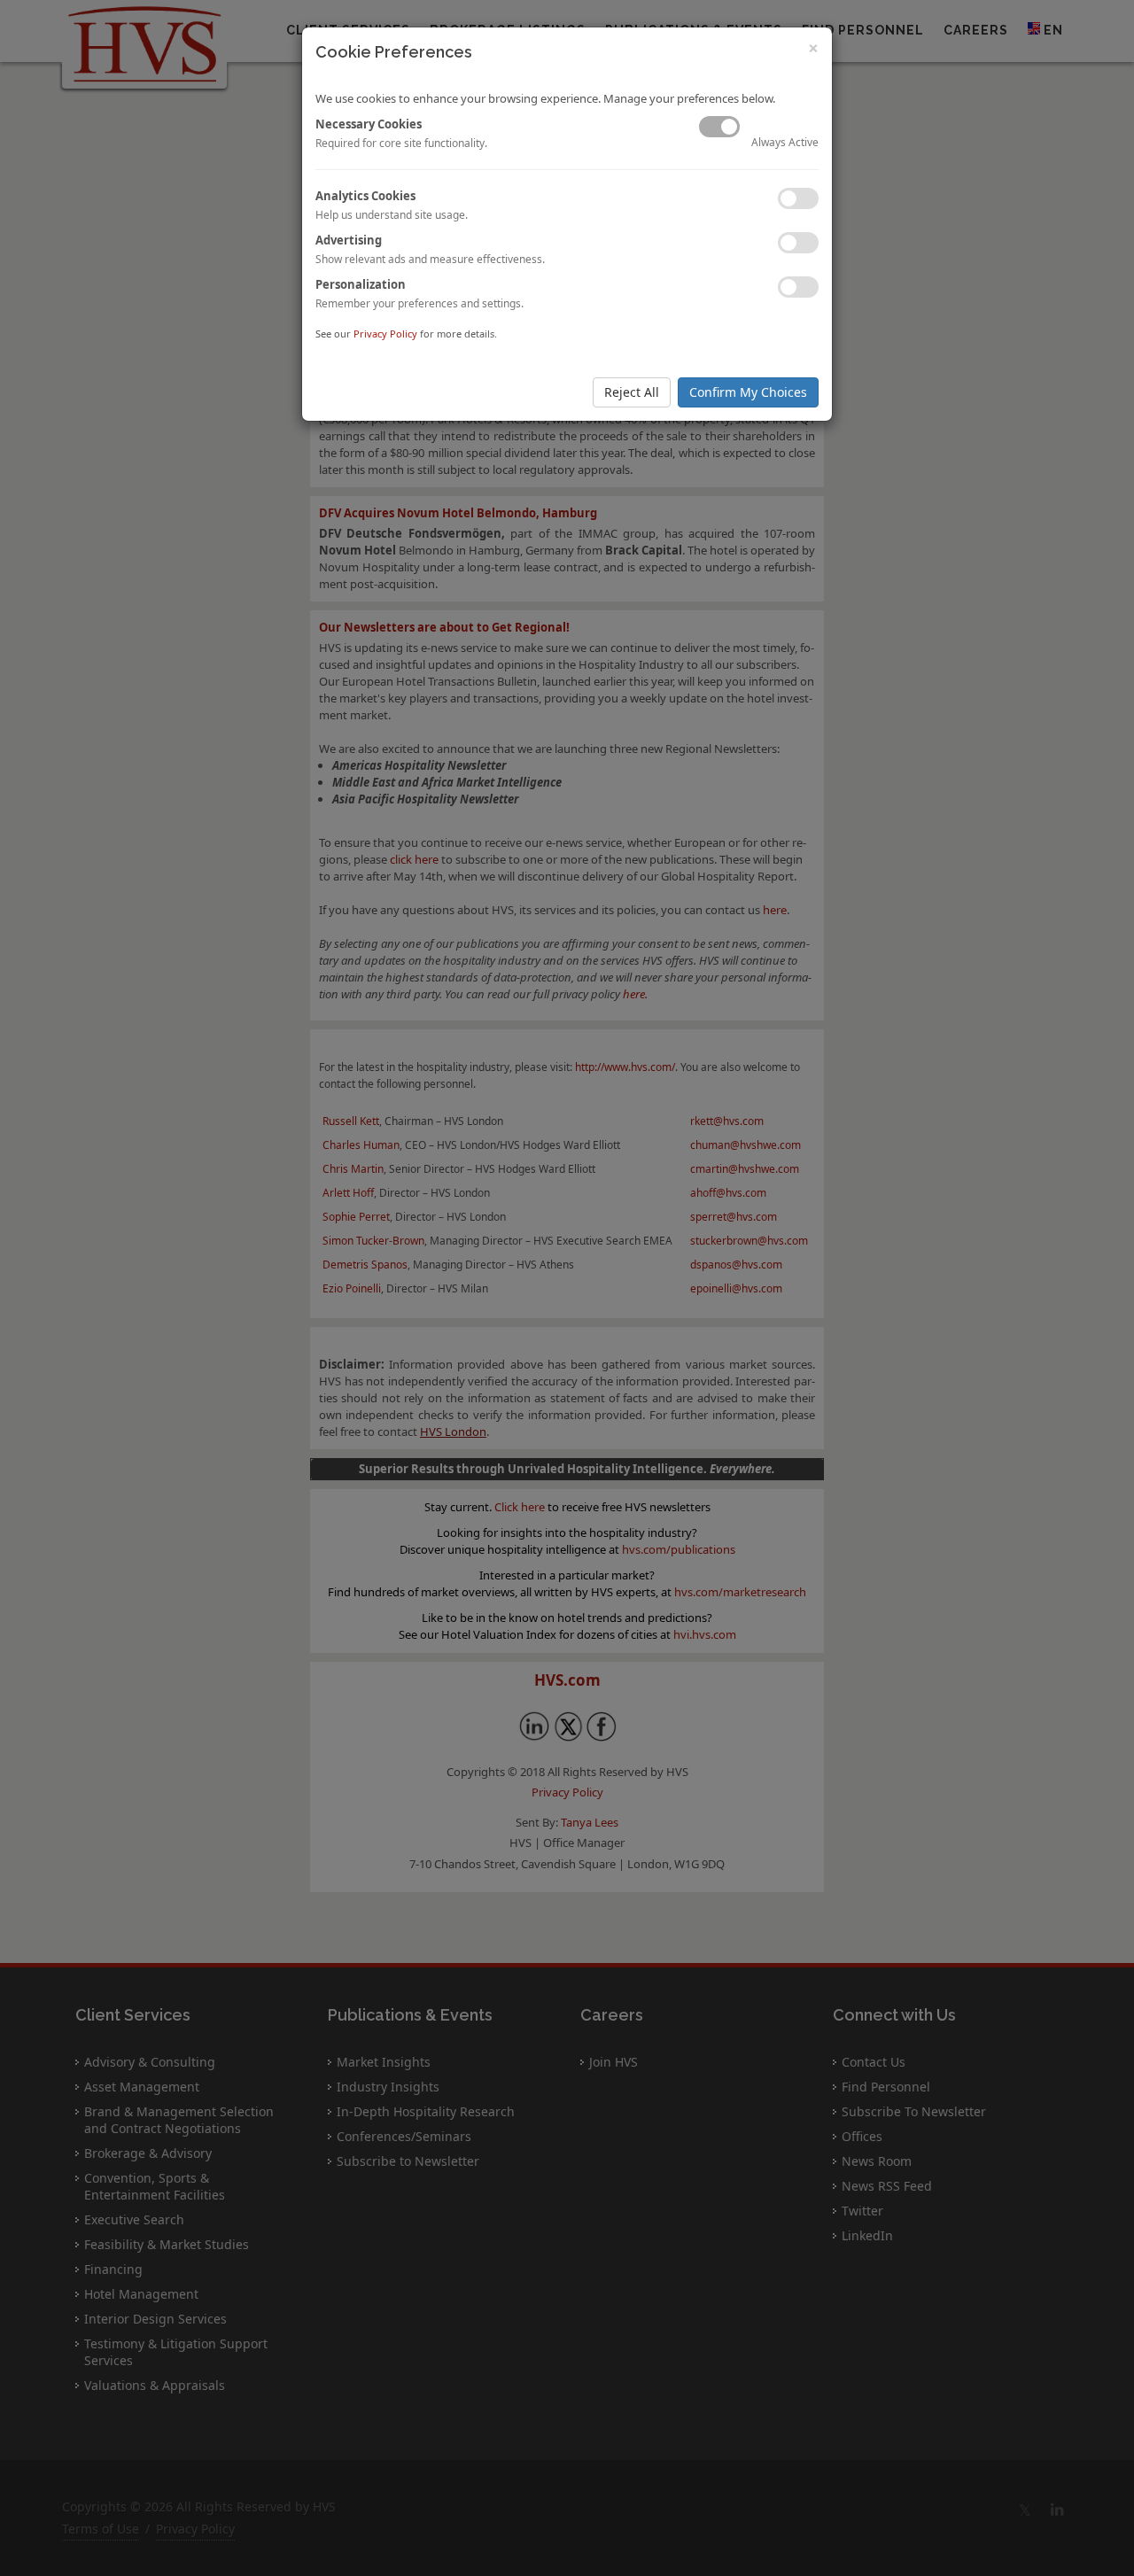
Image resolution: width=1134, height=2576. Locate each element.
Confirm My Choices (748, 392)
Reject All (632, 392)
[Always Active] (719, 127)
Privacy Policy (385, 334)
